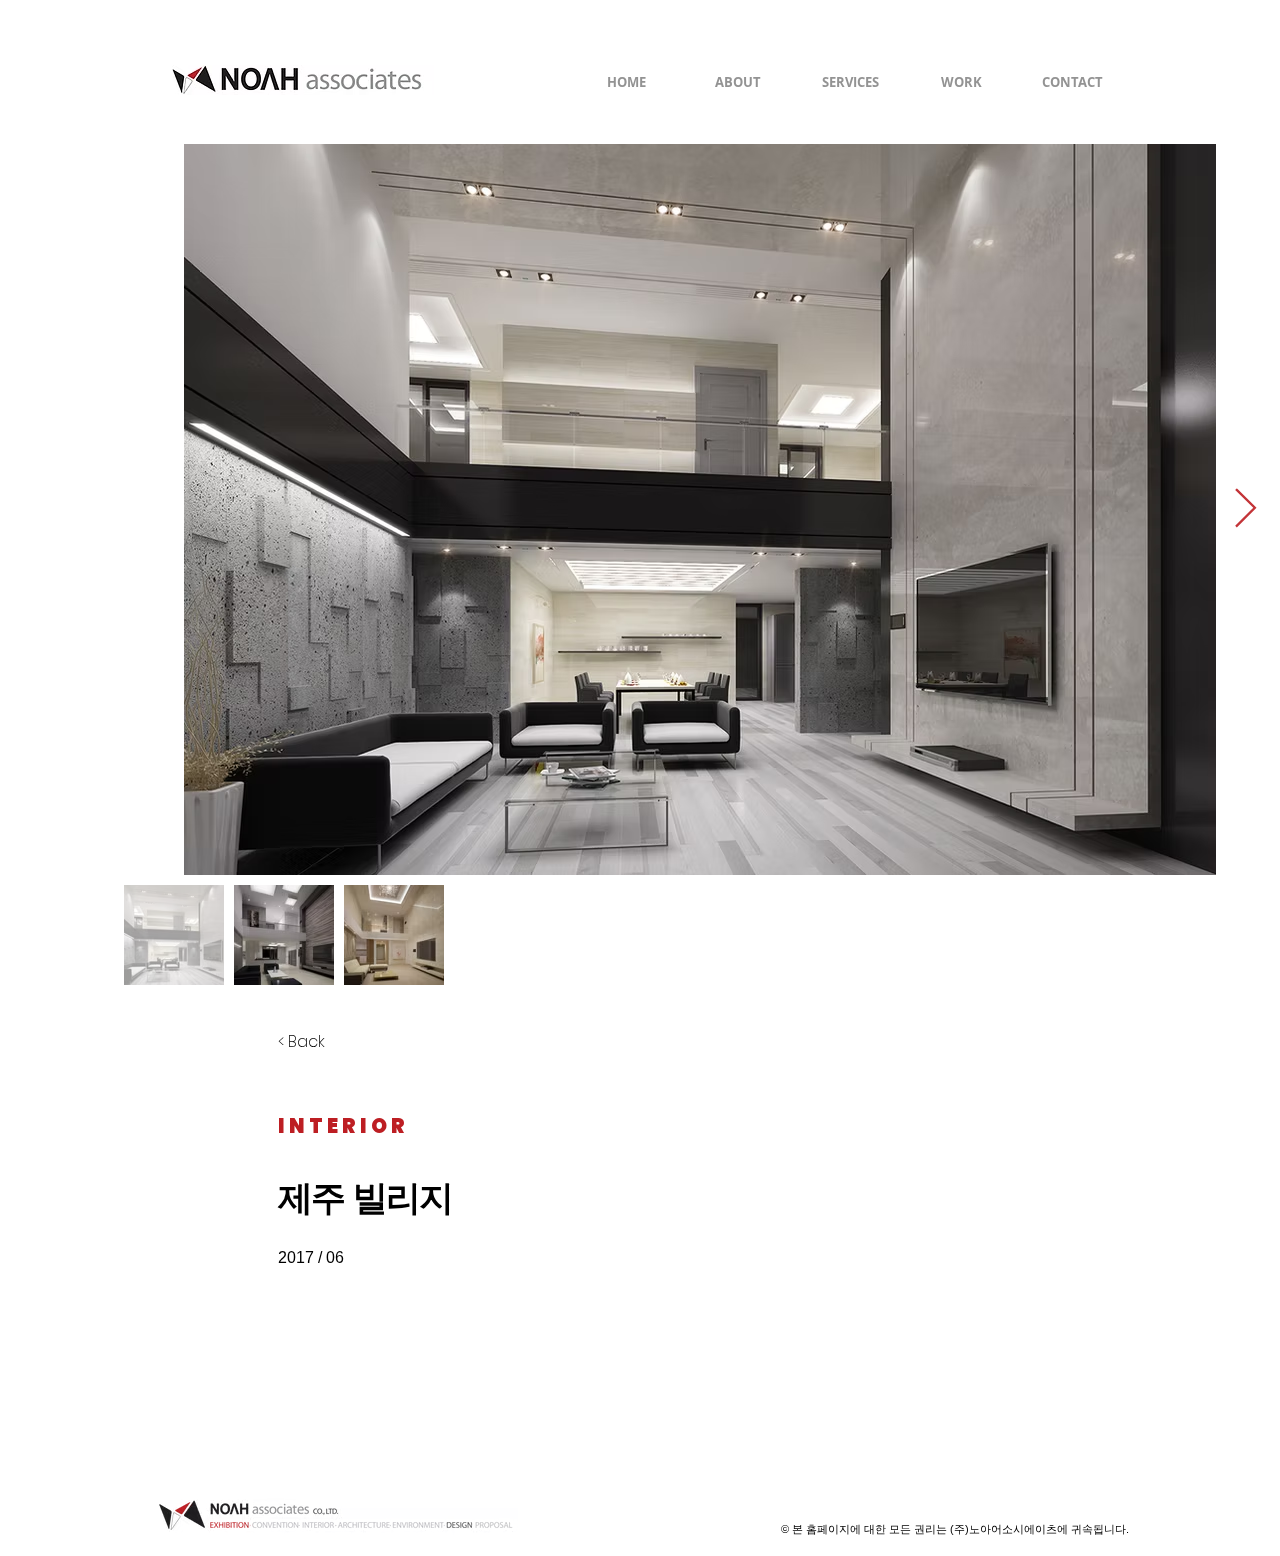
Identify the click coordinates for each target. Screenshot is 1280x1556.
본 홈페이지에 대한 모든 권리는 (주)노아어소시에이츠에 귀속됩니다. (960, 1529)
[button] (961, 82)
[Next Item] (1245, 509)
